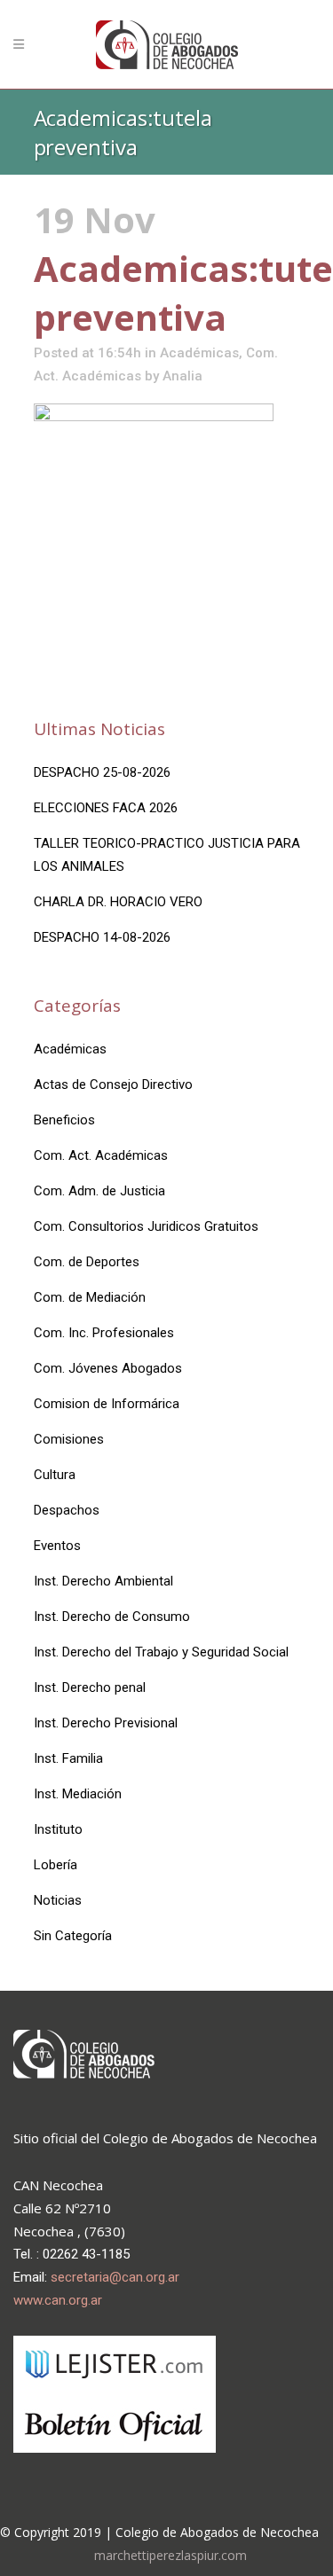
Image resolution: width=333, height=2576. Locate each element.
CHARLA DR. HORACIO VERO (118, 902)
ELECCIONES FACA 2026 (106, 808)
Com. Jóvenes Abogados (108, 1368)
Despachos (67, 1510)
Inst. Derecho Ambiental (103, 1581)
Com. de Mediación (90, 1297)
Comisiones (69, 1439)
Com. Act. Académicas (101, 1155)
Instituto (58, 1829)
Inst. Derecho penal (90, 1687)
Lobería (55, 1865)
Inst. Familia (68, 1758)
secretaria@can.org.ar (115, 2277)
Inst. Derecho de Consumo (112, 1617)
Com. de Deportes (87, 1262)
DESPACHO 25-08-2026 (102, 772)
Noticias (58, 1900)
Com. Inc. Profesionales (104, 1333)
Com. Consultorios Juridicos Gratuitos (146, 1226)
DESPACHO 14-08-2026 (102, 937)
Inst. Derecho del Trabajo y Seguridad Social (161, 1652)
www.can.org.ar (58, 2300)
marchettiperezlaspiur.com (170, 2555)
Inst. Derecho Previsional (106, 1723)
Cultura (55, 1475)
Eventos (57, 1546)
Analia (182, 376)
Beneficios (64, 1120)
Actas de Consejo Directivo (113, 1084)
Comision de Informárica (107, 1404)
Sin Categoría (73, 1936)
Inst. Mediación (78, 1794)
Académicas (199, 353)
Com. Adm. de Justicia (99, 1191)
